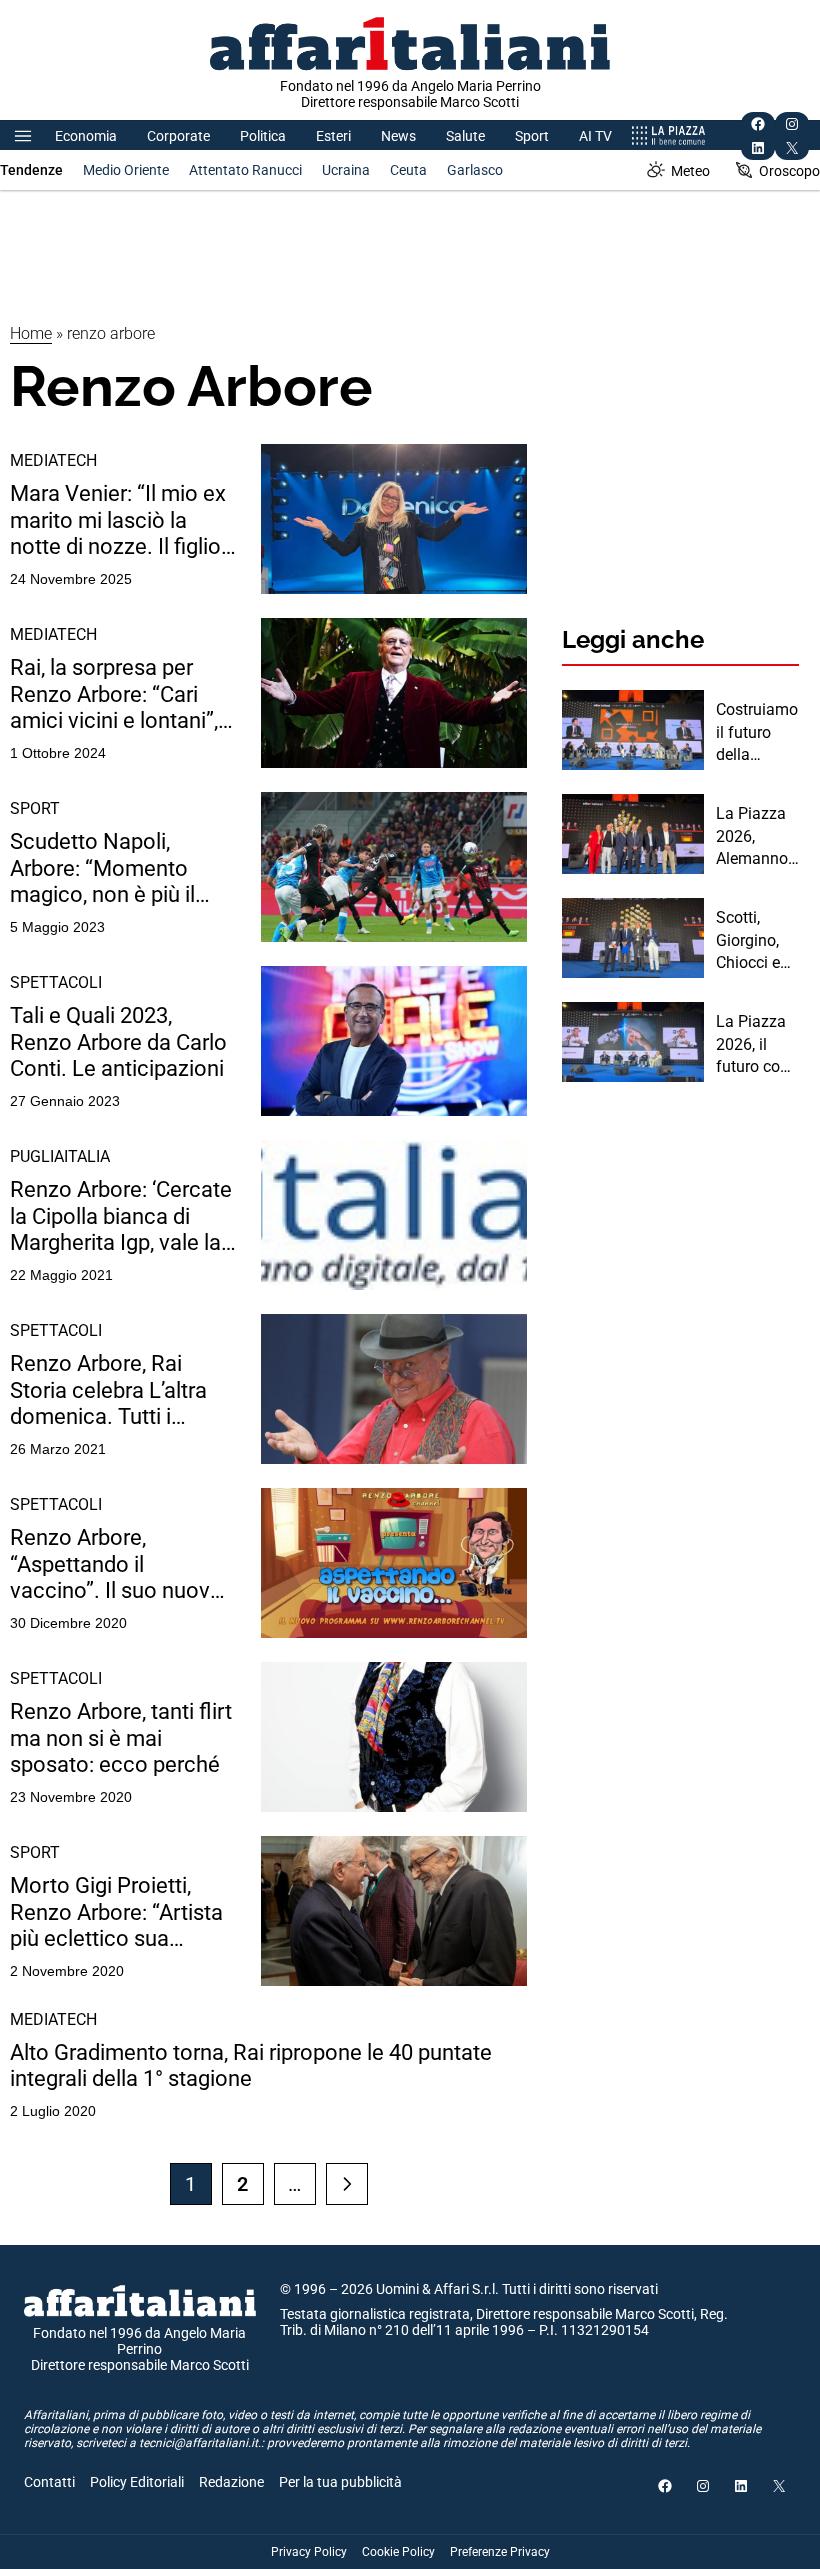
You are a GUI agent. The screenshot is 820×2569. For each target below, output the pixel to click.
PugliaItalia (60, 1156)
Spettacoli (56, 982)
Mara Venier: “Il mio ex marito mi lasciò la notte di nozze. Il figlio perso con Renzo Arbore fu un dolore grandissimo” (118, 520)
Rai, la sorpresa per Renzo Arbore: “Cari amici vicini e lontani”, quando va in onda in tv (121, 694)
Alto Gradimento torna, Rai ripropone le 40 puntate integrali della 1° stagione (251, 2065)
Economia (86, 136)
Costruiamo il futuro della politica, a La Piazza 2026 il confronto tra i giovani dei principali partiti (757, 733)
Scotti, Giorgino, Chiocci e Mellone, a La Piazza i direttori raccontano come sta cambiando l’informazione (756, 941)
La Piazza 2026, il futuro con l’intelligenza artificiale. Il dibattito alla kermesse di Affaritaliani (757, 1045)
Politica (263, 136)
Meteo (690, 171)
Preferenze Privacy (500, 2552)
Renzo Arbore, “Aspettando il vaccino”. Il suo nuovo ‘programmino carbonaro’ (116, 1564)
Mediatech (53, 460)
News (398, 136)
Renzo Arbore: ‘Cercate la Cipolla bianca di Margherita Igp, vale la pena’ (121, 1216)
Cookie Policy (398, 2552)
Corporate (178, 136)
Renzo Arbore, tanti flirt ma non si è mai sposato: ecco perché (121, 1738)
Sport (532, 136)
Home (31, 333)
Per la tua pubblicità (340, 2482)
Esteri (333, 136)
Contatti (49, 2482)
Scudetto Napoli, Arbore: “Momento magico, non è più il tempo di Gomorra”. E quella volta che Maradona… (113, 868)
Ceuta (408, 170)
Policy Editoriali (137, 2482)
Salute (465, 136)
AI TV (595, 136)
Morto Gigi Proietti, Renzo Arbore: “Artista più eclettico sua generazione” (116, 1912)
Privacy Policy (309, 2552)
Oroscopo (789, 171)
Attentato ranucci (245, 170)
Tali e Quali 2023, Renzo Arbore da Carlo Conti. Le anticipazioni (118, 1042)
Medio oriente (126, 170)
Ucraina (346, 170)
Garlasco (475, 170)
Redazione (231, 2482)
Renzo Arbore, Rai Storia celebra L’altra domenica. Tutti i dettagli (108, 1390)
